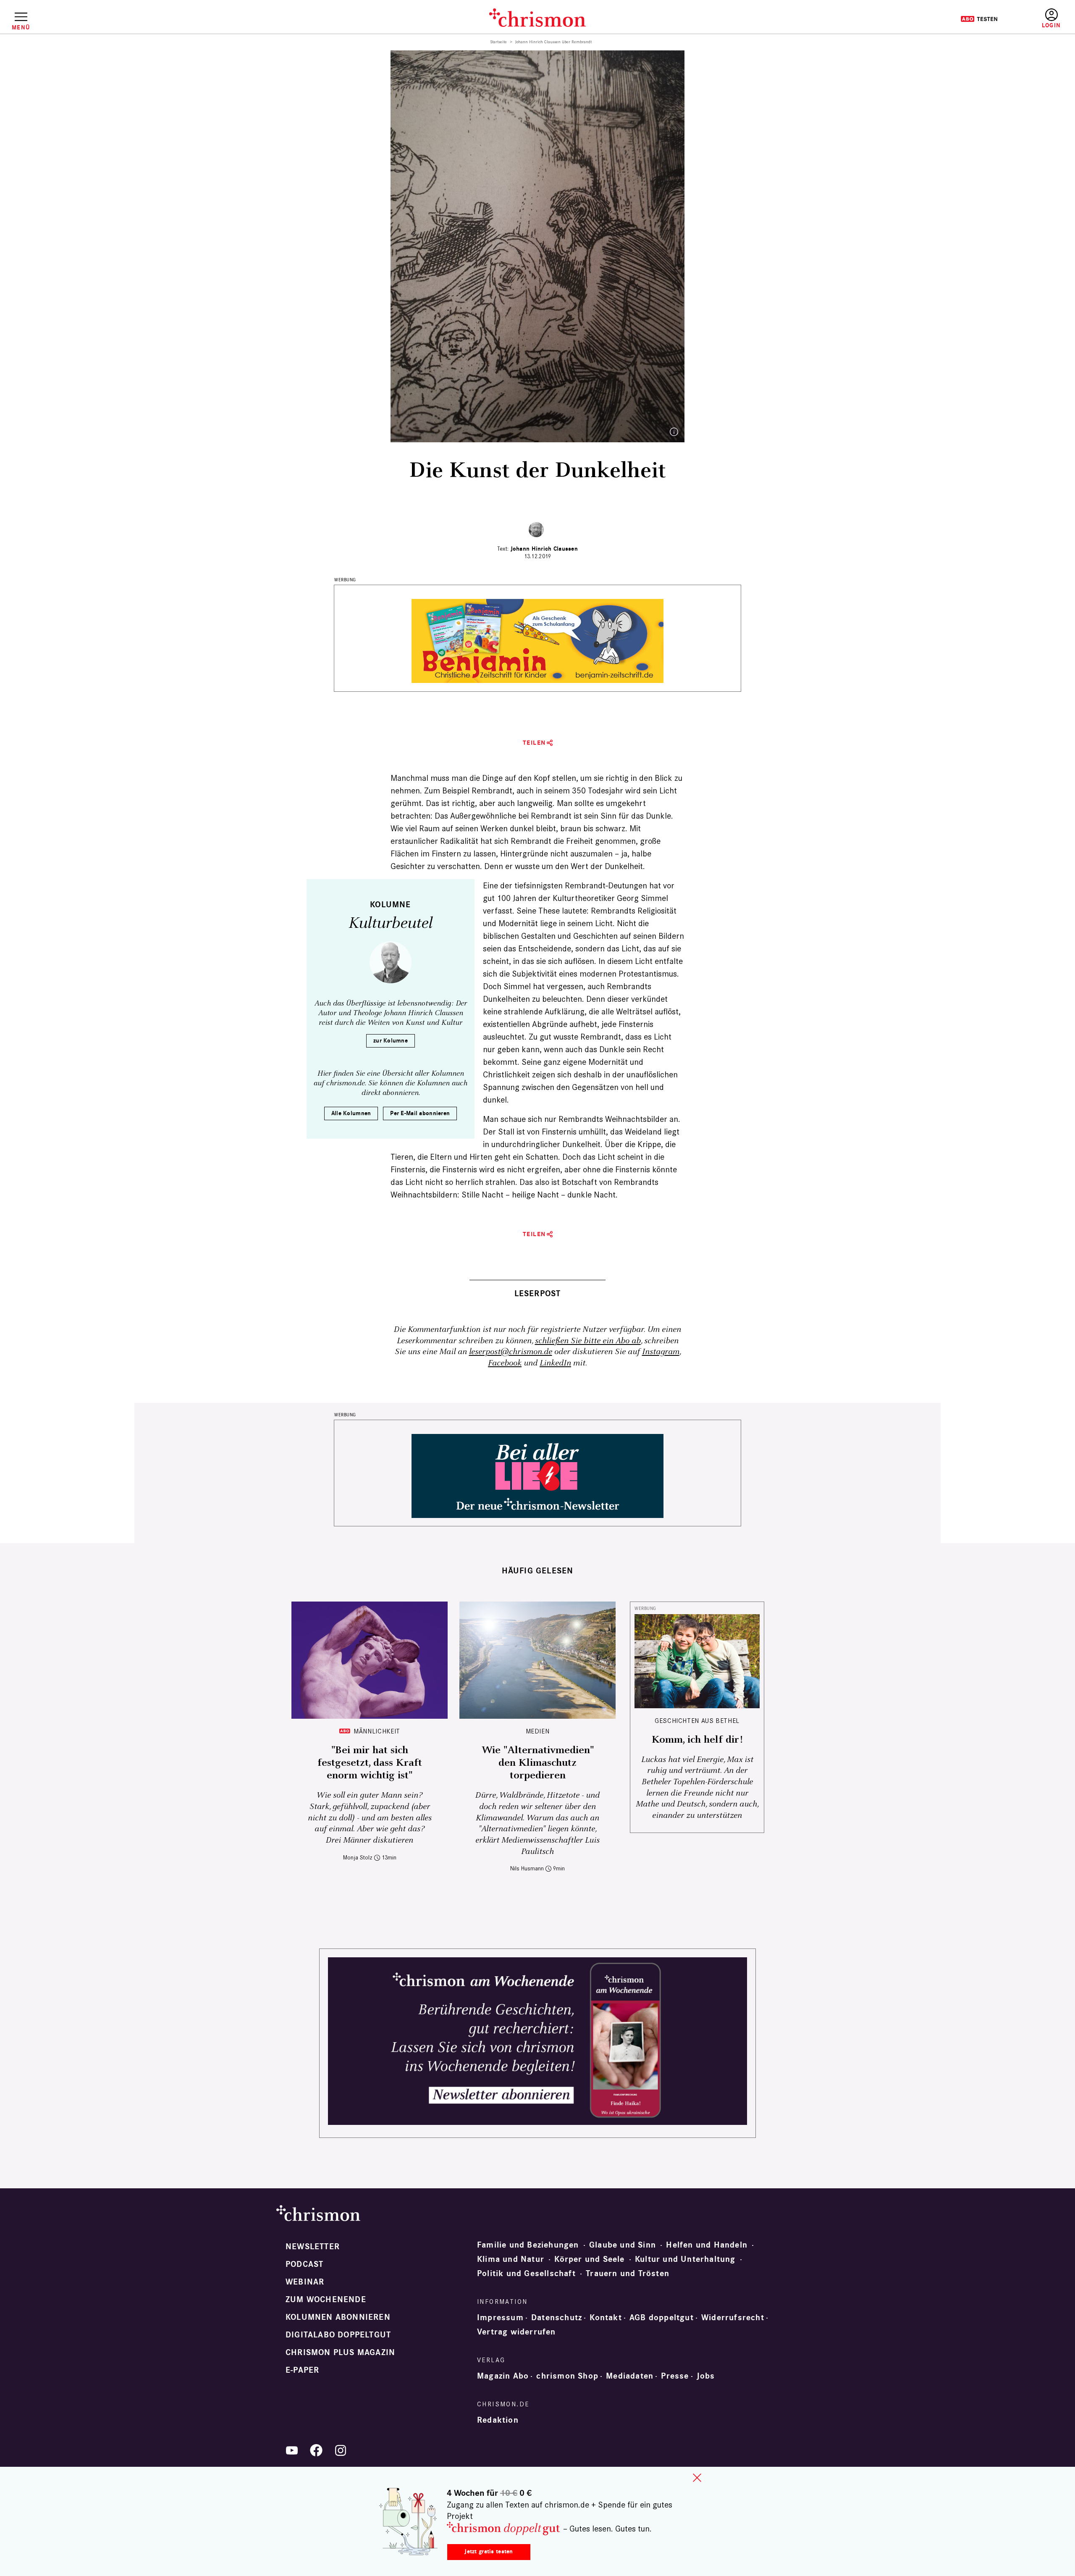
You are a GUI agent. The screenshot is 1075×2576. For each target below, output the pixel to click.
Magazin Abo (503, 2376)
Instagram (661, 1352)
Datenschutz (557, 2318)
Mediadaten (630, 2376)
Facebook (505, 1363)
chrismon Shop (567, 2376)
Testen (979, 19)
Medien (538, 1731)
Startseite (499, 42)
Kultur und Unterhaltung (685, 2259)
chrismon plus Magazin (340, 2353)
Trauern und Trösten (628, 2274)
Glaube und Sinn (623, 2245)
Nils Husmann (527, 1868)
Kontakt (606, 2318)
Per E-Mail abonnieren (420, 1113)
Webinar (305, 2282)
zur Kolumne (391, 1041)
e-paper (302, 2370)
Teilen (534, 743)
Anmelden (1051, 19)
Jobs (706, 2376)
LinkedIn (555, 1363)
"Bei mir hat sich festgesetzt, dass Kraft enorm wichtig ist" (370, 1763)
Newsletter (313, 2247)
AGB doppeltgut (662, 2318)
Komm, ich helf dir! (697, 1740)
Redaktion (498, 2420)
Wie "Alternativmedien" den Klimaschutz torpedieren (538, 1763)
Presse (675, 2376)
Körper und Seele (589, 2259)
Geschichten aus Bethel (697, 1721)
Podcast (304, 2264)
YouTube (292, 2450)
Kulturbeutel (391, 923)
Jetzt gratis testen (489, 2551)
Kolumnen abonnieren (338, 2317)
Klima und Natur (511, 2259)
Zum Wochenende (326, 2300)
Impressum (500, 2318)
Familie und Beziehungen (528, 2245)
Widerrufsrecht (733, 2318)
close (697, 2478)
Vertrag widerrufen (517, 2332)
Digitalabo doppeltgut (338, 2335)
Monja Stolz (358, 1858)
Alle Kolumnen (351, 1113)
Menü (21, 27)
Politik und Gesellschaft (526, 2274)
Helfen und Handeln (707, 2245)
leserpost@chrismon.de (511, 1352)
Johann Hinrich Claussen (544, 549)
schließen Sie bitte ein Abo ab (588, 1341)
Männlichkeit (377, 1731)
